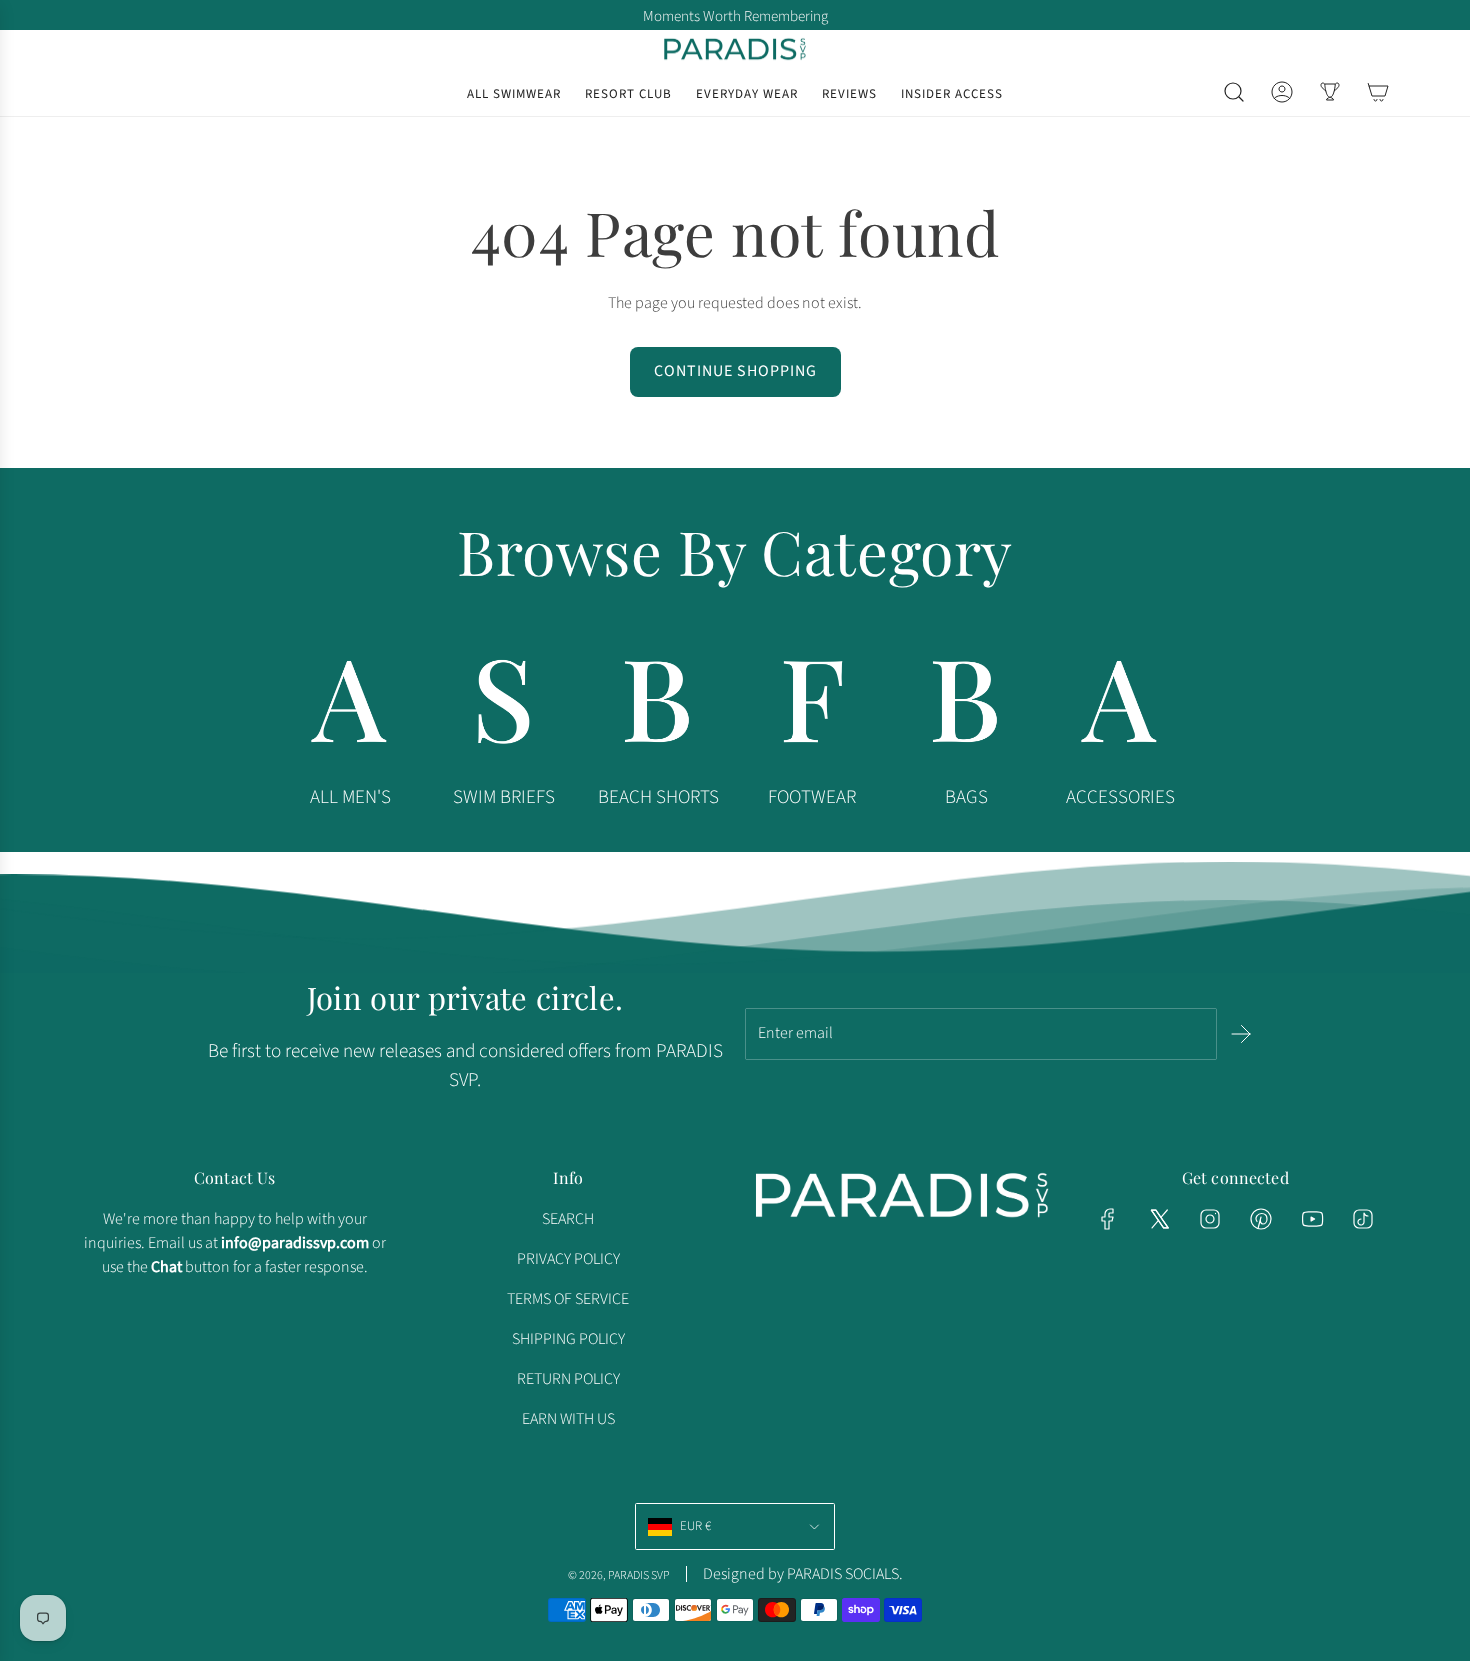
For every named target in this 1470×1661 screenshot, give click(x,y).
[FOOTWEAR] (812, 707)
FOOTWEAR (812, 797)
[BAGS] (966, 707)
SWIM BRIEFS (504, 797)
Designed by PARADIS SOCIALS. (803, 1574)
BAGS (966, 797)
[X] (1159, 1219)
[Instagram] (1210, 1219)
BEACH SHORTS (658, 797)
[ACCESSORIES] (1120, 707)
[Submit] (1241, 1034)
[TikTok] (1363, 1219)
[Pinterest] (1261, 1219)
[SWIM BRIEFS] (504, 707)
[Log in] (1282, 92)
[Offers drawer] (1330, 92)
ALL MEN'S (350, 797)
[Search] (1234, 92)
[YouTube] (1312, 1219)
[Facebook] (1108, 1219)
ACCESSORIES (1120, 797)
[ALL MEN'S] (350, 707)
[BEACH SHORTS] (658, 707)
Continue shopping (735, 371)
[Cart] (1378, 92)
